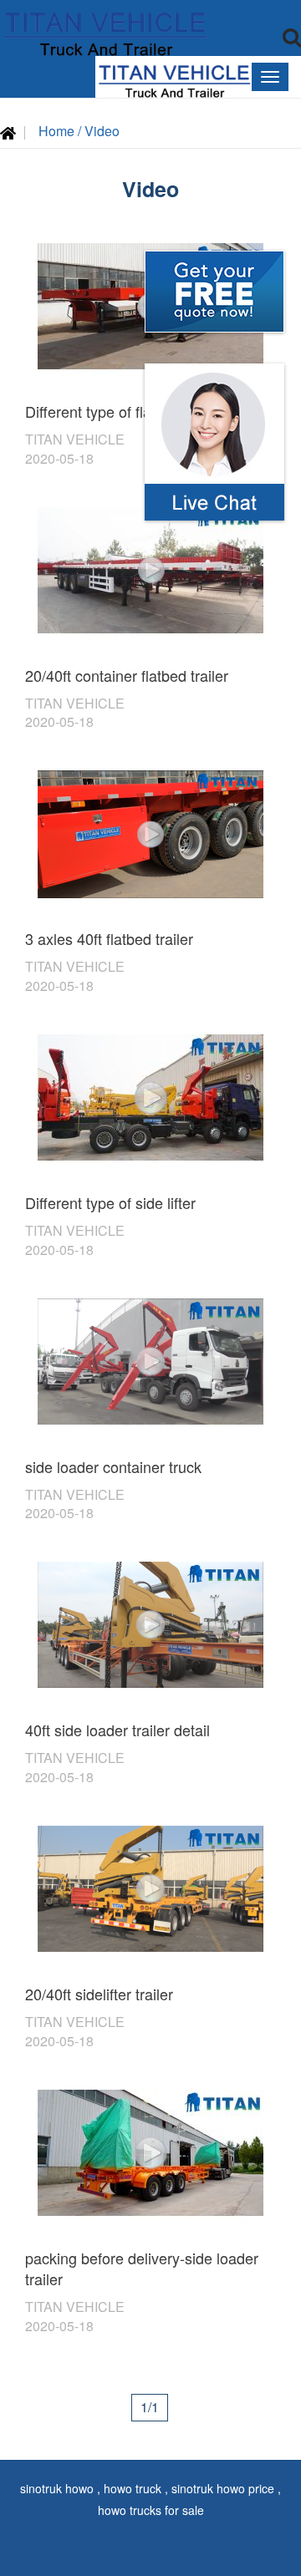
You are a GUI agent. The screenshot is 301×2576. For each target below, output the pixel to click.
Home (58, 131)
